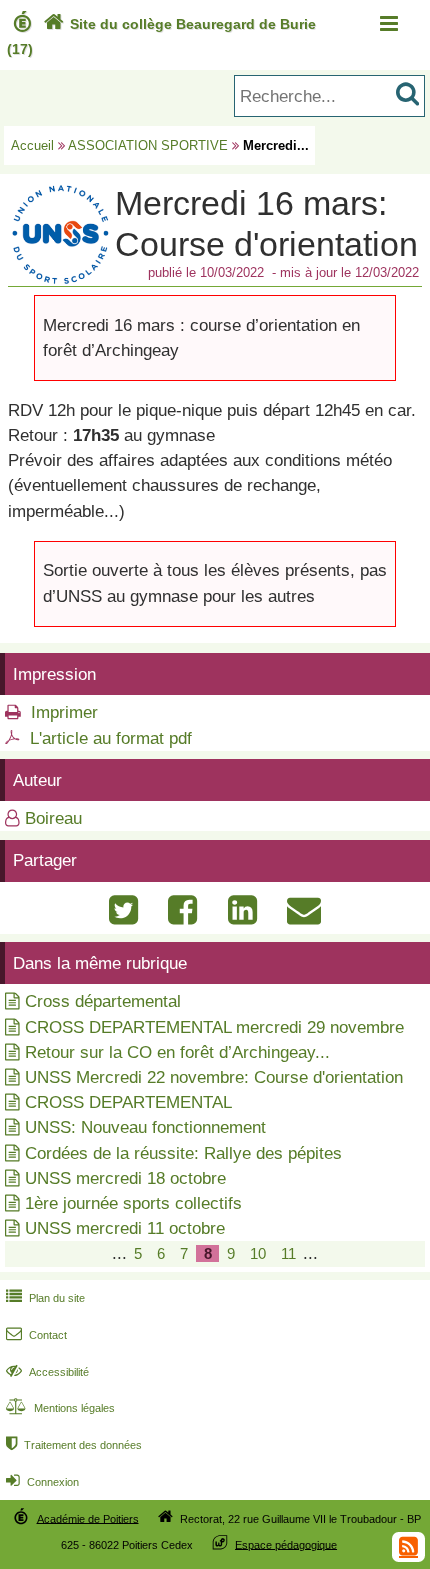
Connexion (42, 1482)
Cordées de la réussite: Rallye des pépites (183, 1153)
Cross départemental (103, 1001)
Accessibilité (47, 1372)
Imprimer (64, 712)
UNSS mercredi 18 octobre (125, 1178)
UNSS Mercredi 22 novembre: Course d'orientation (214, 1077)
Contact (36, 1335)
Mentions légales (60, 1408)
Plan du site (45, 1298)
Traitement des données (74, 1445)
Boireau (53, 818)
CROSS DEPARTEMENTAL (128, 1102)
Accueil (32, 145)
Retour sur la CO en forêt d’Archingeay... (177, 1052)
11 (288, 1253)
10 (258, 1253)
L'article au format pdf (111, 738)
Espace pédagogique (286, 1544)
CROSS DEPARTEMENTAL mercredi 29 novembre (214, 1027)
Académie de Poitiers (88, 1518)
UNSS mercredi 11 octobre (125, 1228)
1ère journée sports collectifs (133, 1203)
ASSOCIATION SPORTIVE (148, 145)
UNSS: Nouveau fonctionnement (145, 1127)
